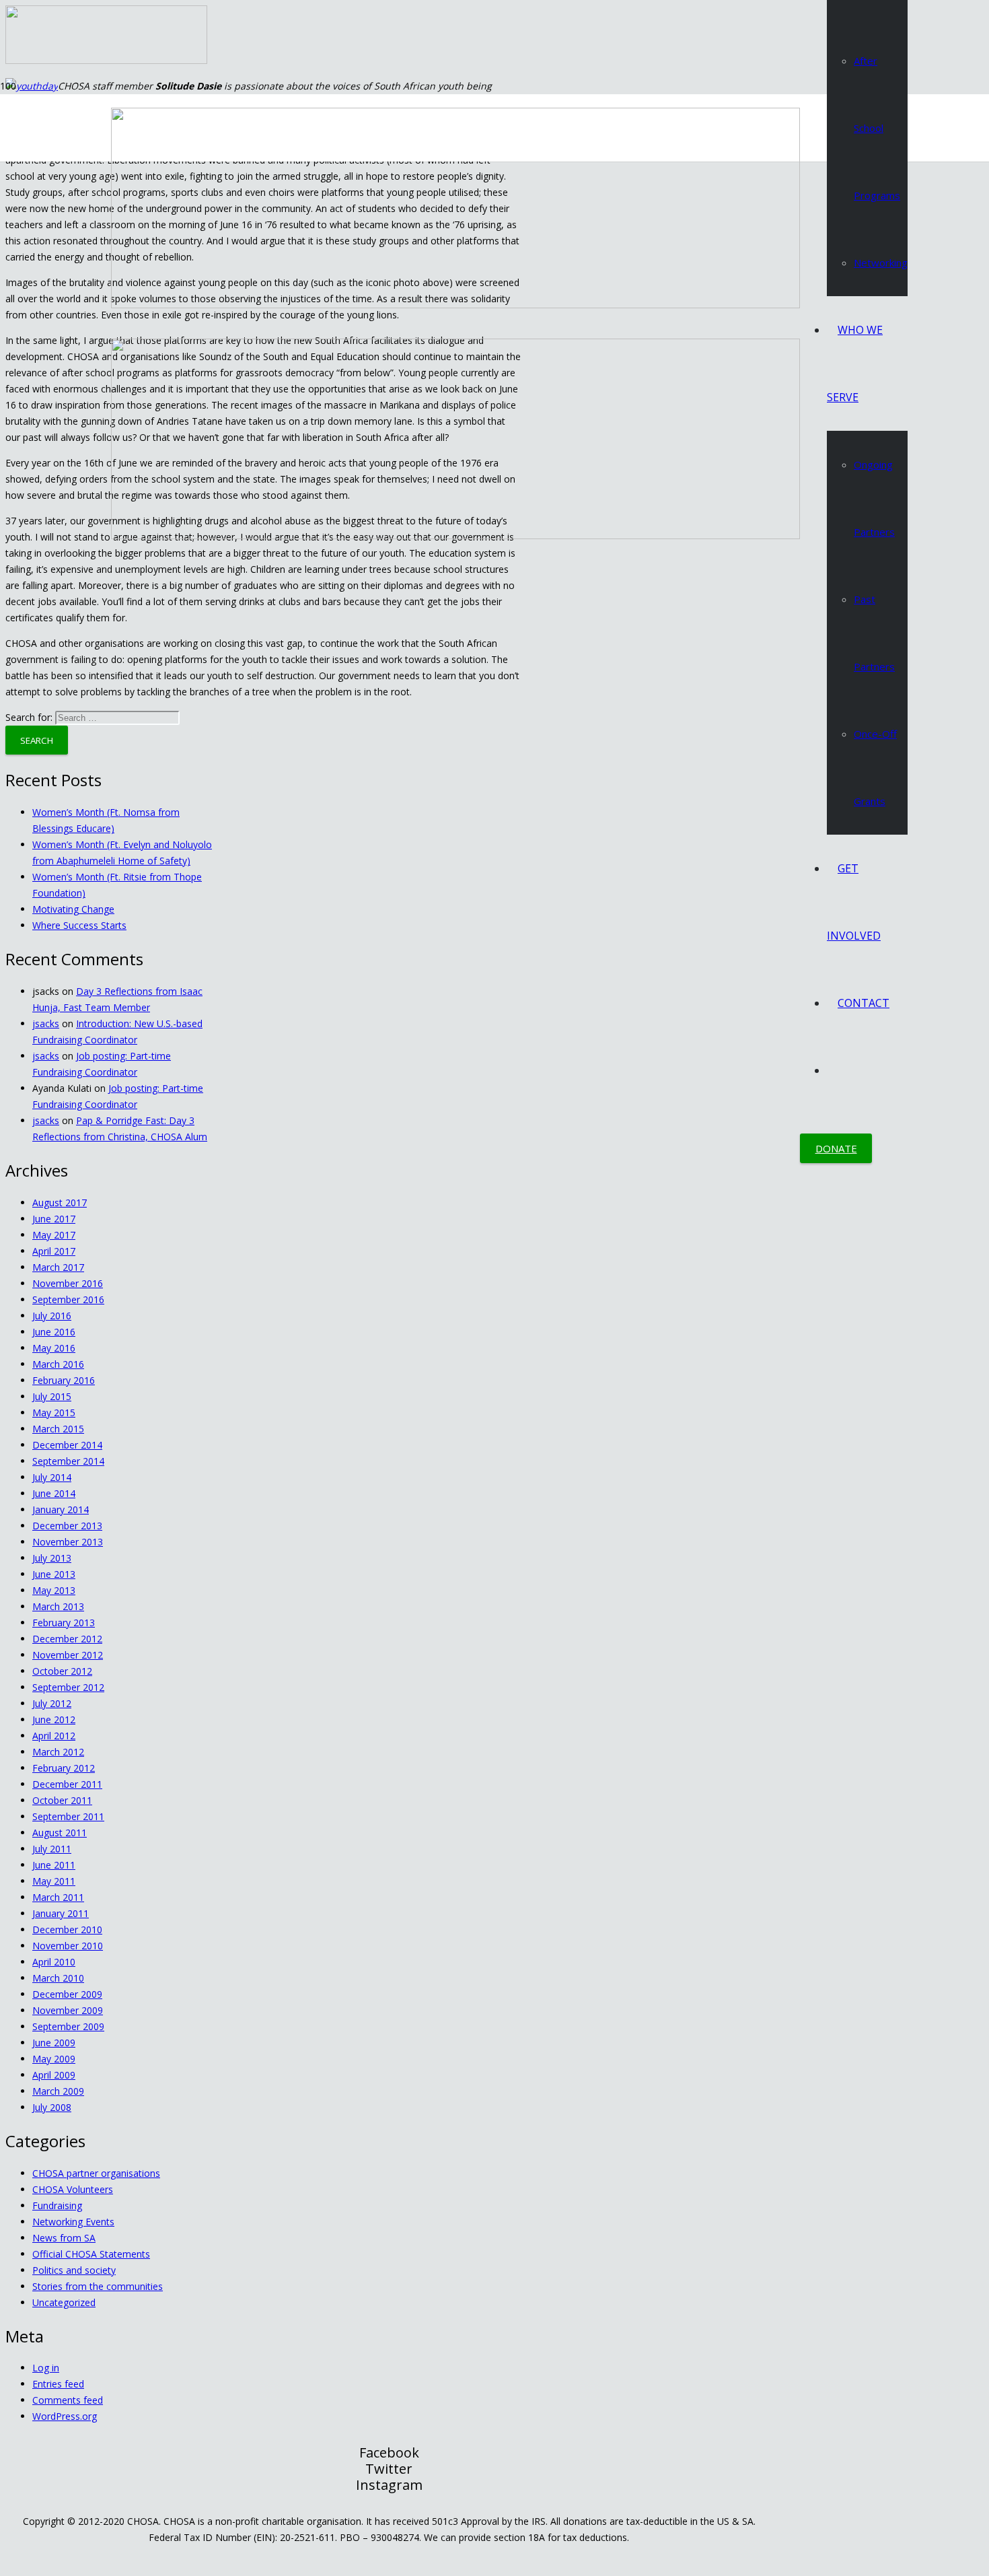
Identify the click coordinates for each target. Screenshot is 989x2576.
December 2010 (67, 1929)
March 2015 (58, 1429)
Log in (46, 2368)
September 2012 (68, 1687)
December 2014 (67, 1445)
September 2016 (68, 1299)
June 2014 (54, 1493)
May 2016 (54, 1348)
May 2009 (54, 2059)
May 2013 (54, 1590)
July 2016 (52, 1316)
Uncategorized (64, 2302)
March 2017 (58, 1267)
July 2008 (52, 2107)
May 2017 (54, 1235)
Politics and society (74, 2270)
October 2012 (62, 1671)
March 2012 (58, 1752)
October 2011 (62, 1800)
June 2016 (54, 1332)
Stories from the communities (98, 2286)
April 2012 (54, 1736)
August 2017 (60, 1203)
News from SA (64, 2238)
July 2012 (52, 1703)
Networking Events (73, 2222)
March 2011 (58, 1897)
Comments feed (68, 2400)
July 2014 (52, 1477)
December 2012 (67, 1639)
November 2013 (68, 1542)
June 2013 (54, 1574)
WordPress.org (65, 2416)
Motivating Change (73, 909)
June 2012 (54, 1719)
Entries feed (58, 2384)
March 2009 (58, 2091)
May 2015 (54, 1413)
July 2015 (52, 1396)
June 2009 (54, 2043)
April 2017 (54, 1251)
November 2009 (68, 2010)
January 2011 (61, 1913)
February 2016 (64, 1380)
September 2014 (68, 1461)
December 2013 (67, 1526)
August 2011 (60, 1833)
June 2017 (54, 1219)
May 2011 (54, 1881)
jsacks (46, 1023)
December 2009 (67, 1994)
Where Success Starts (79, 925)
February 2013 (64, 1623)
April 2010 (54, 1962)
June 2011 (54, 1865)
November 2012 (68, 1655)
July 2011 (52, 1849)
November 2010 (68, 1946)
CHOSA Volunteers (73, 2189)
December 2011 (67, 1784)
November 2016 (68, 1283)
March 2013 (58, 1606)
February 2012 (64, 1768)
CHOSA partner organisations (96, 2173)
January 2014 (61, 1509)
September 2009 (68, 2026)
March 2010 (58, 1978)
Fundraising (57, 2205)
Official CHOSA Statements (91, 2254)
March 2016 (58, 1364)
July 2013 (52, 1558)
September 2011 (68, 1816)
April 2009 (54, 2075)
